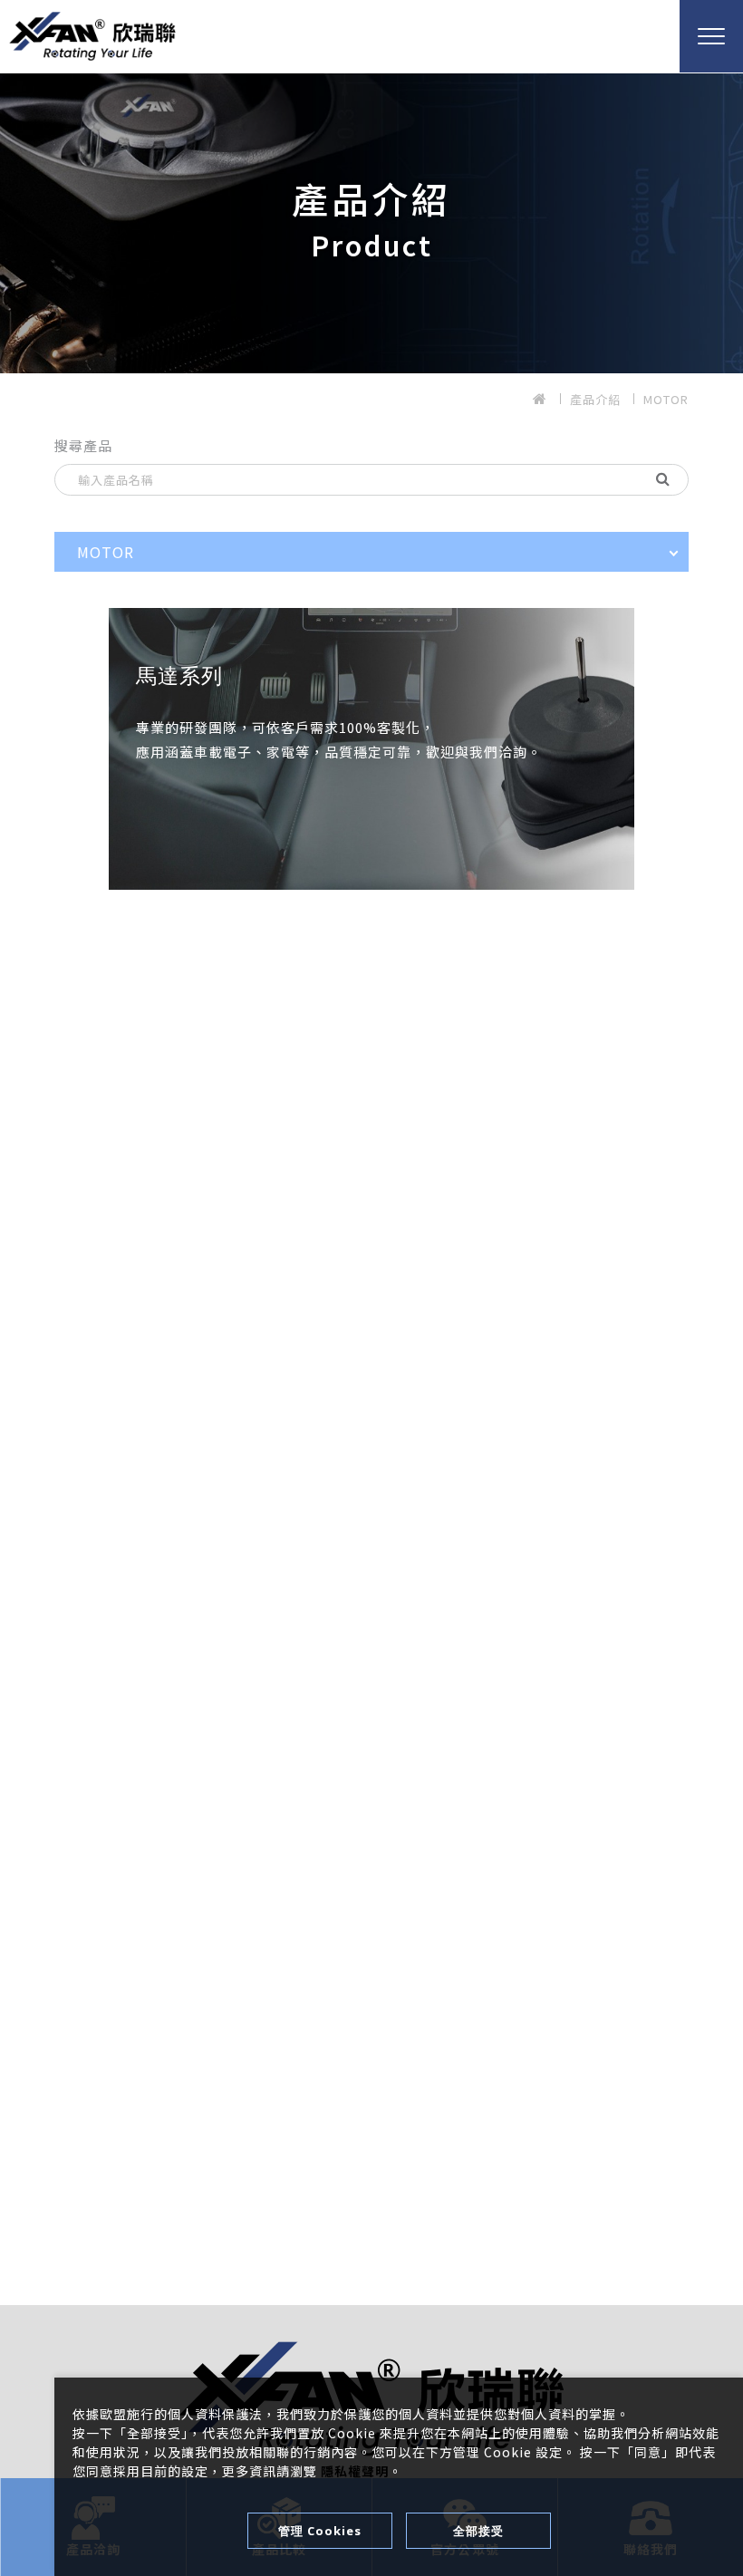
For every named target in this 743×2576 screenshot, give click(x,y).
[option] (371, 218)
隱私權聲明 (355, 2471)
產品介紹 (595, 399)
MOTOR (666, 399)
